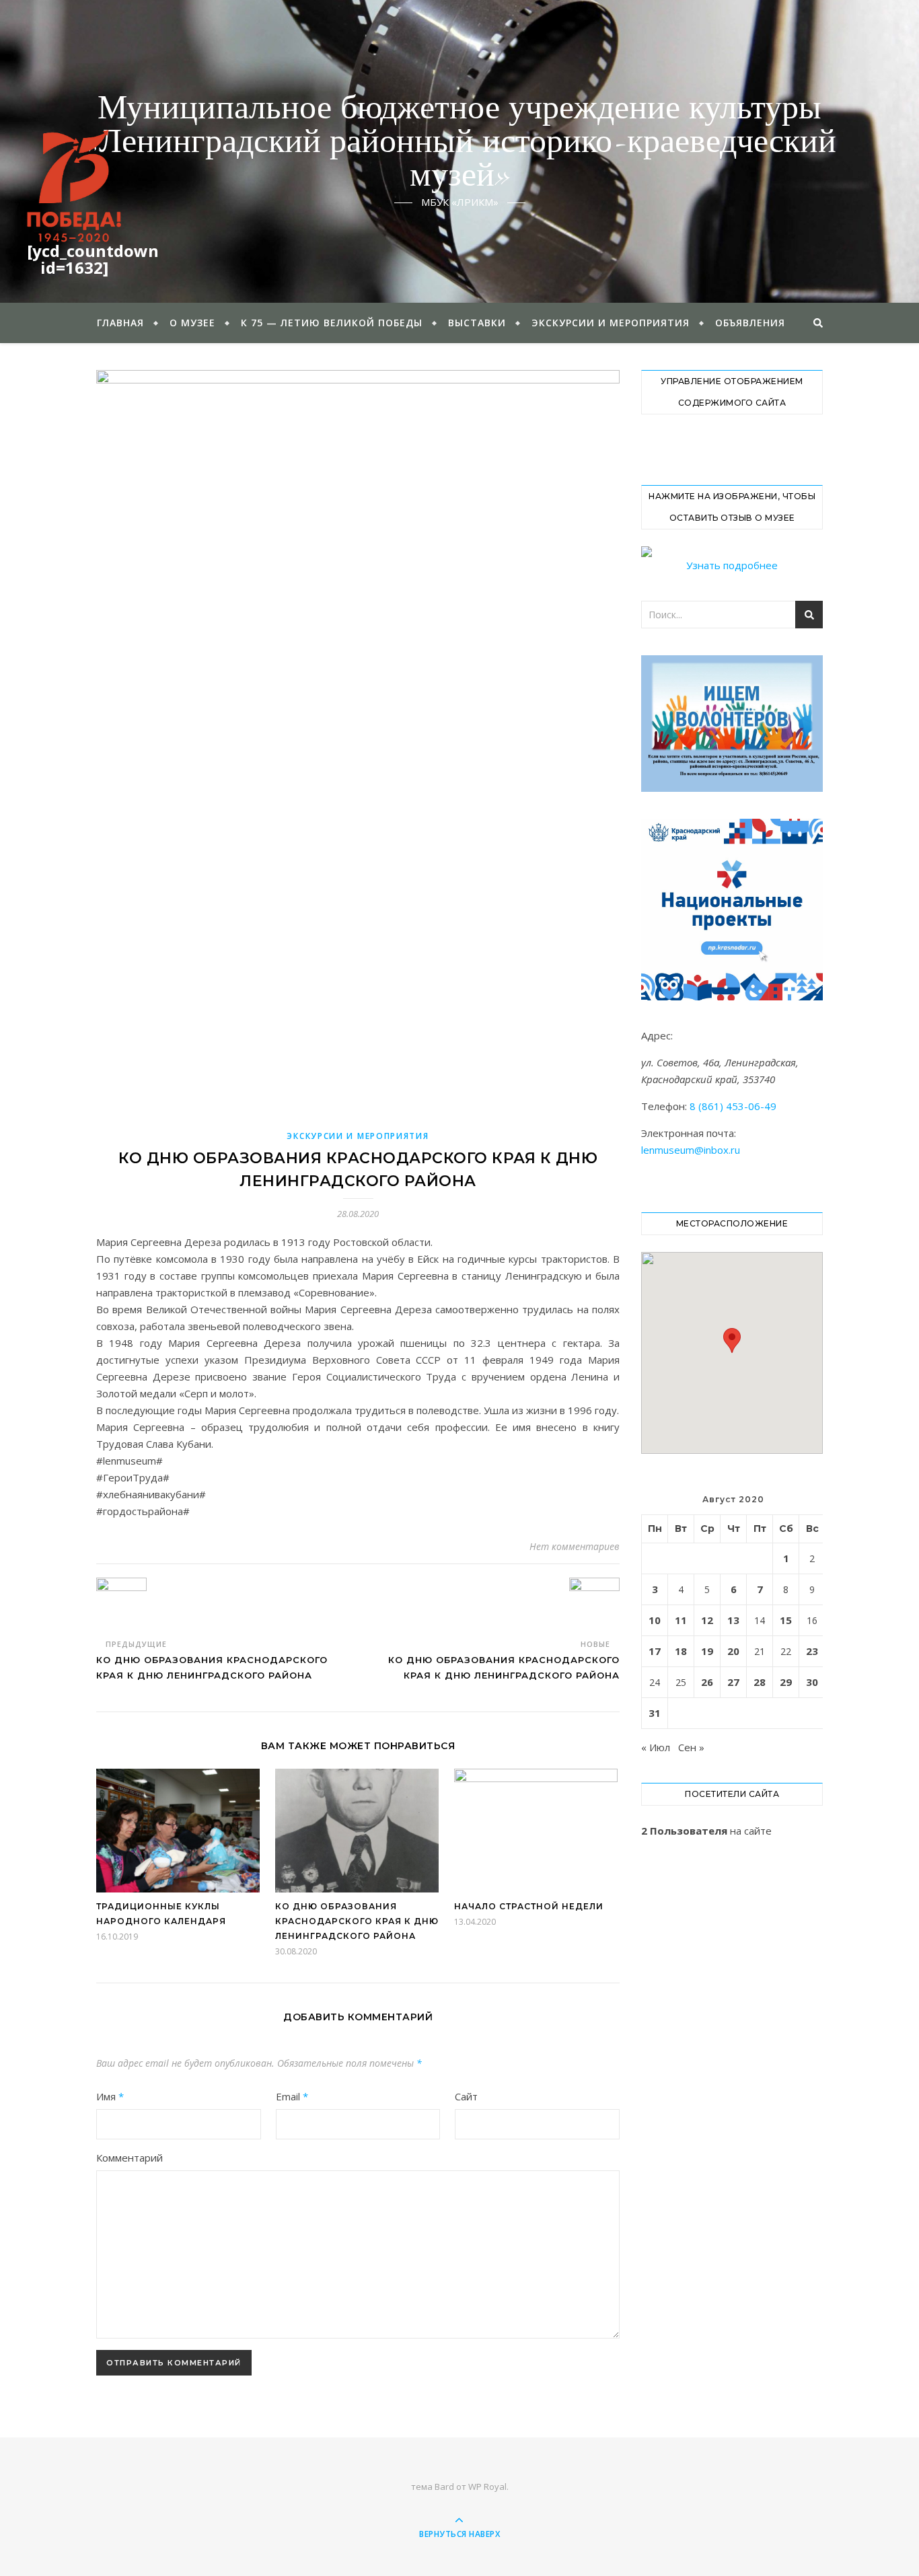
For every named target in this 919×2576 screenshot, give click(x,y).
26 (707, 1682)
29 (786, 1682)
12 (707, 1620)
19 (707, 1651)
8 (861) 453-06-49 (733, 1106)
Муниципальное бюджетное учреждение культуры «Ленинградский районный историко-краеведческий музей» (460, 143)
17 (655, 1651)
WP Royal (487, 2487)
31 (655, 1713)
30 (812, 1682)
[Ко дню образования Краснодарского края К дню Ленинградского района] (121, 1603)
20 (733, 1651)
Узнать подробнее (732, 565)
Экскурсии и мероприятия (611, 323)
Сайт (466, 2096)
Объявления (750, 323)
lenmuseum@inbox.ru (691, 1150)
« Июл (656, 1747)
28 (760, 1682)
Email (292, 2096)
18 (681, 1651)
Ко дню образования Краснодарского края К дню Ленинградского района (357, 1921)
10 (655, 1620)
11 (681, 1620)
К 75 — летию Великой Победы (332, 323)
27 (733, 1682)
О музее (192, 323)
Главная (120, 323)
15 (786, 1620)
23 (812, 1651)
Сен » (691, 1747)
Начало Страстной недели (529, 1906)
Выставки (477, 323)
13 (733, 1620)
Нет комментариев (575, 1546)
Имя (110, 2096)
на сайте (706, 1831)
